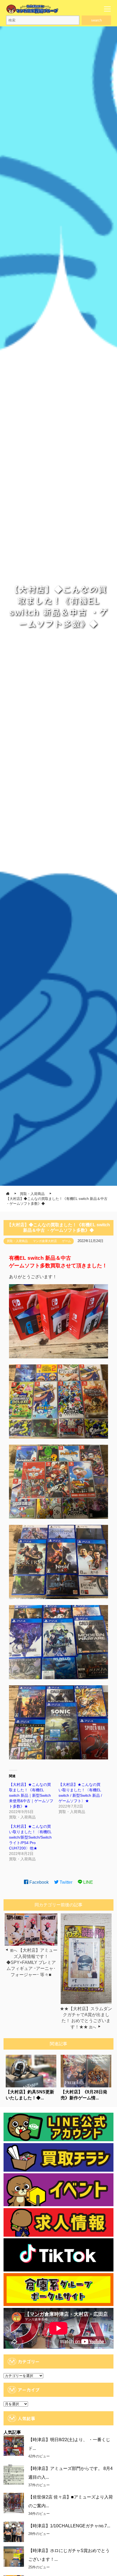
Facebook (39, 1882)
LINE (88, 1882)
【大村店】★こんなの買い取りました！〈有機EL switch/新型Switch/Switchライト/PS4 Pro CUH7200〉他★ (30, 1837)
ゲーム (67, 1241)
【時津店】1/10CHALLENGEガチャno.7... (69, 2526)
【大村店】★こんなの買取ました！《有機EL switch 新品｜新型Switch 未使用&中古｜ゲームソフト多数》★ (31, 1795)
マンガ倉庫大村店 (45, 1241)
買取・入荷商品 (17, 1241)
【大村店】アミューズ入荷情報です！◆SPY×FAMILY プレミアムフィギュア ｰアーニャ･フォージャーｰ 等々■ (32, 1962)
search (96, 20)
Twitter (65, 1882)
